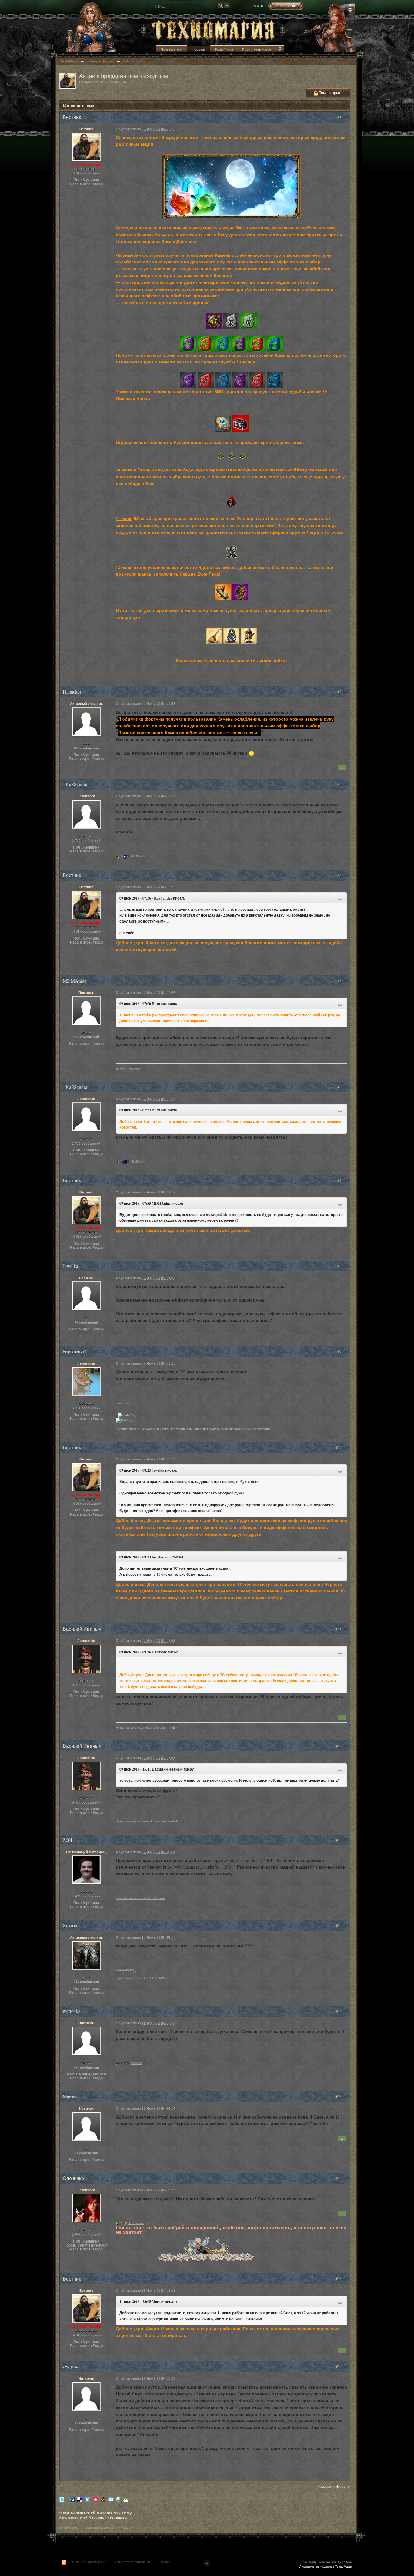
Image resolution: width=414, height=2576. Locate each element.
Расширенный (350, 10)
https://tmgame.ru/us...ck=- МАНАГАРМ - (141, 1978)
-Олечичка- (136, 2223)
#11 (339, 1629)
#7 (340, 1180)
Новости (127, 2527)
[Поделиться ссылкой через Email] (111, 2499)
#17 (339, 2178)
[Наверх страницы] (207, 2563)
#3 (340, 784)
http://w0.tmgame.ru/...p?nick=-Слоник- (140, 1898)
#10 (339, 1447)
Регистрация (286, 6)
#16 (339, 2097)
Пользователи (172, 49)
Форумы (199, 49)
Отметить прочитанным (133, 2562)
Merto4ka (136, 2063)
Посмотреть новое (257, 49)
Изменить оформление (89, 2562)
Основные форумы (99, 2527)
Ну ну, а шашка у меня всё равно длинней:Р (147, 1728)
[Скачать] (126, 2499)
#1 (340, 117)
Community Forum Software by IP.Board (327, 2562)
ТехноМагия (224, 49)
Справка (165, 2562)
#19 (339, 2367)
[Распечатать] (118, 2499)
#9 (340, 1351)
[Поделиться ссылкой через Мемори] (95, 2499)
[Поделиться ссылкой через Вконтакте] (88, 2499)
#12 (339, 1746)
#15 (339, 2011)
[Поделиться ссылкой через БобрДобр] (103, 2499)
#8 (340, 1266)
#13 (339, 1840)
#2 (340, 692)
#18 (339, 2279)
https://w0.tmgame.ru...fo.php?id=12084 (198, 1867)
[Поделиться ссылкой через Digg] (72, 2499)
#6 (340, 1087)
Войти (258, 6)
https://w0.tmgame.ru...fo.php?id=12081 (246, 1860)
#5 (340, 981)
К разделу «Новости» (334, 2486)
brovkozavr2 (123, 1403)
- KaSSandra (138, 856)
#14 (339, 1925)
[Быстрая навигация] (280, 50)
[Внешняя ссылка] (214, 320)
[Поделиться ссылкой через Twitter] (62, 2499)
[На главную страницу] (213, 30)
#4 (340, 875)
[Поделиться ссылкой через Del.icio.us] (80, 2499)
